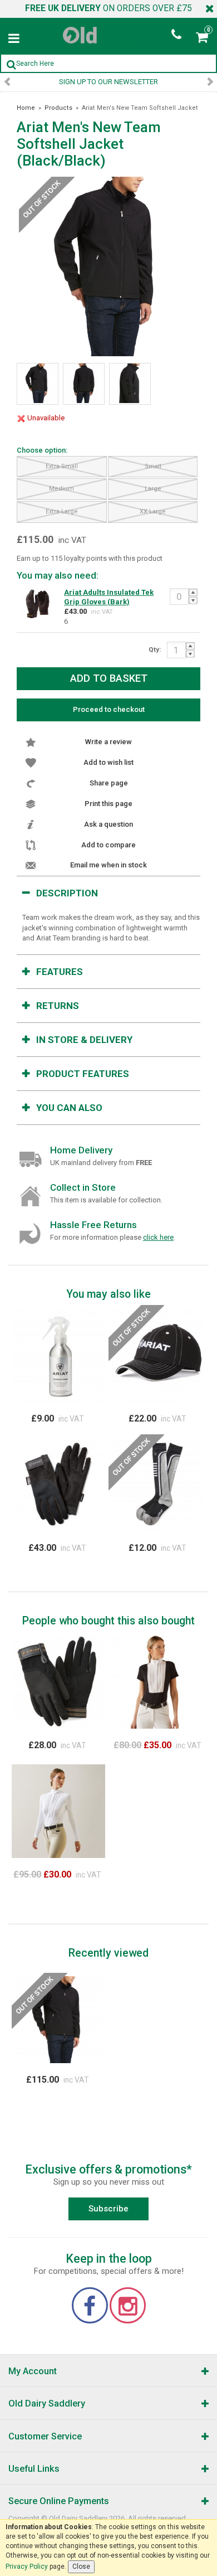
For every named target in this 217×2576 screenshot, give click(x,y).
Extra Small (62, 466)
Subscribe (108, 2209)
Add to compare (108, 845)
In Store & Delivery (84, 1040)
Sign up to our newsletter (108, 82)
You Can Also (69, 1108)
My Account (33, 2371)
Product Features (83, 1074)
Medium (61, 489)
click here (158, 1237)
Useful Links (34, 2469)
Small (153, 466)
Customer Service (45, 2436)
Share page (109, 783)
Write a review (108, 742)
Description (67, 893)
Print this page (108, 804)
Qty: (155, 649)
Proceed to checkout (109, 709)
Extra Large (62, 511)
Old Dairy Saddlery (47, 2403)
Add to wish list (108, 762)
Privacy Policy (27, 2567)
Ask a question (108, 824)
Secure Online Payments (59, 2501)
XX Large (153, 511)
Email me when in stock (108, 865)
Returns (58, 1006)
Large (153, 489)
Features (60, 972)
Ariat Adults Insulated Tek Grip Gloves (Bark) (109, 597)
